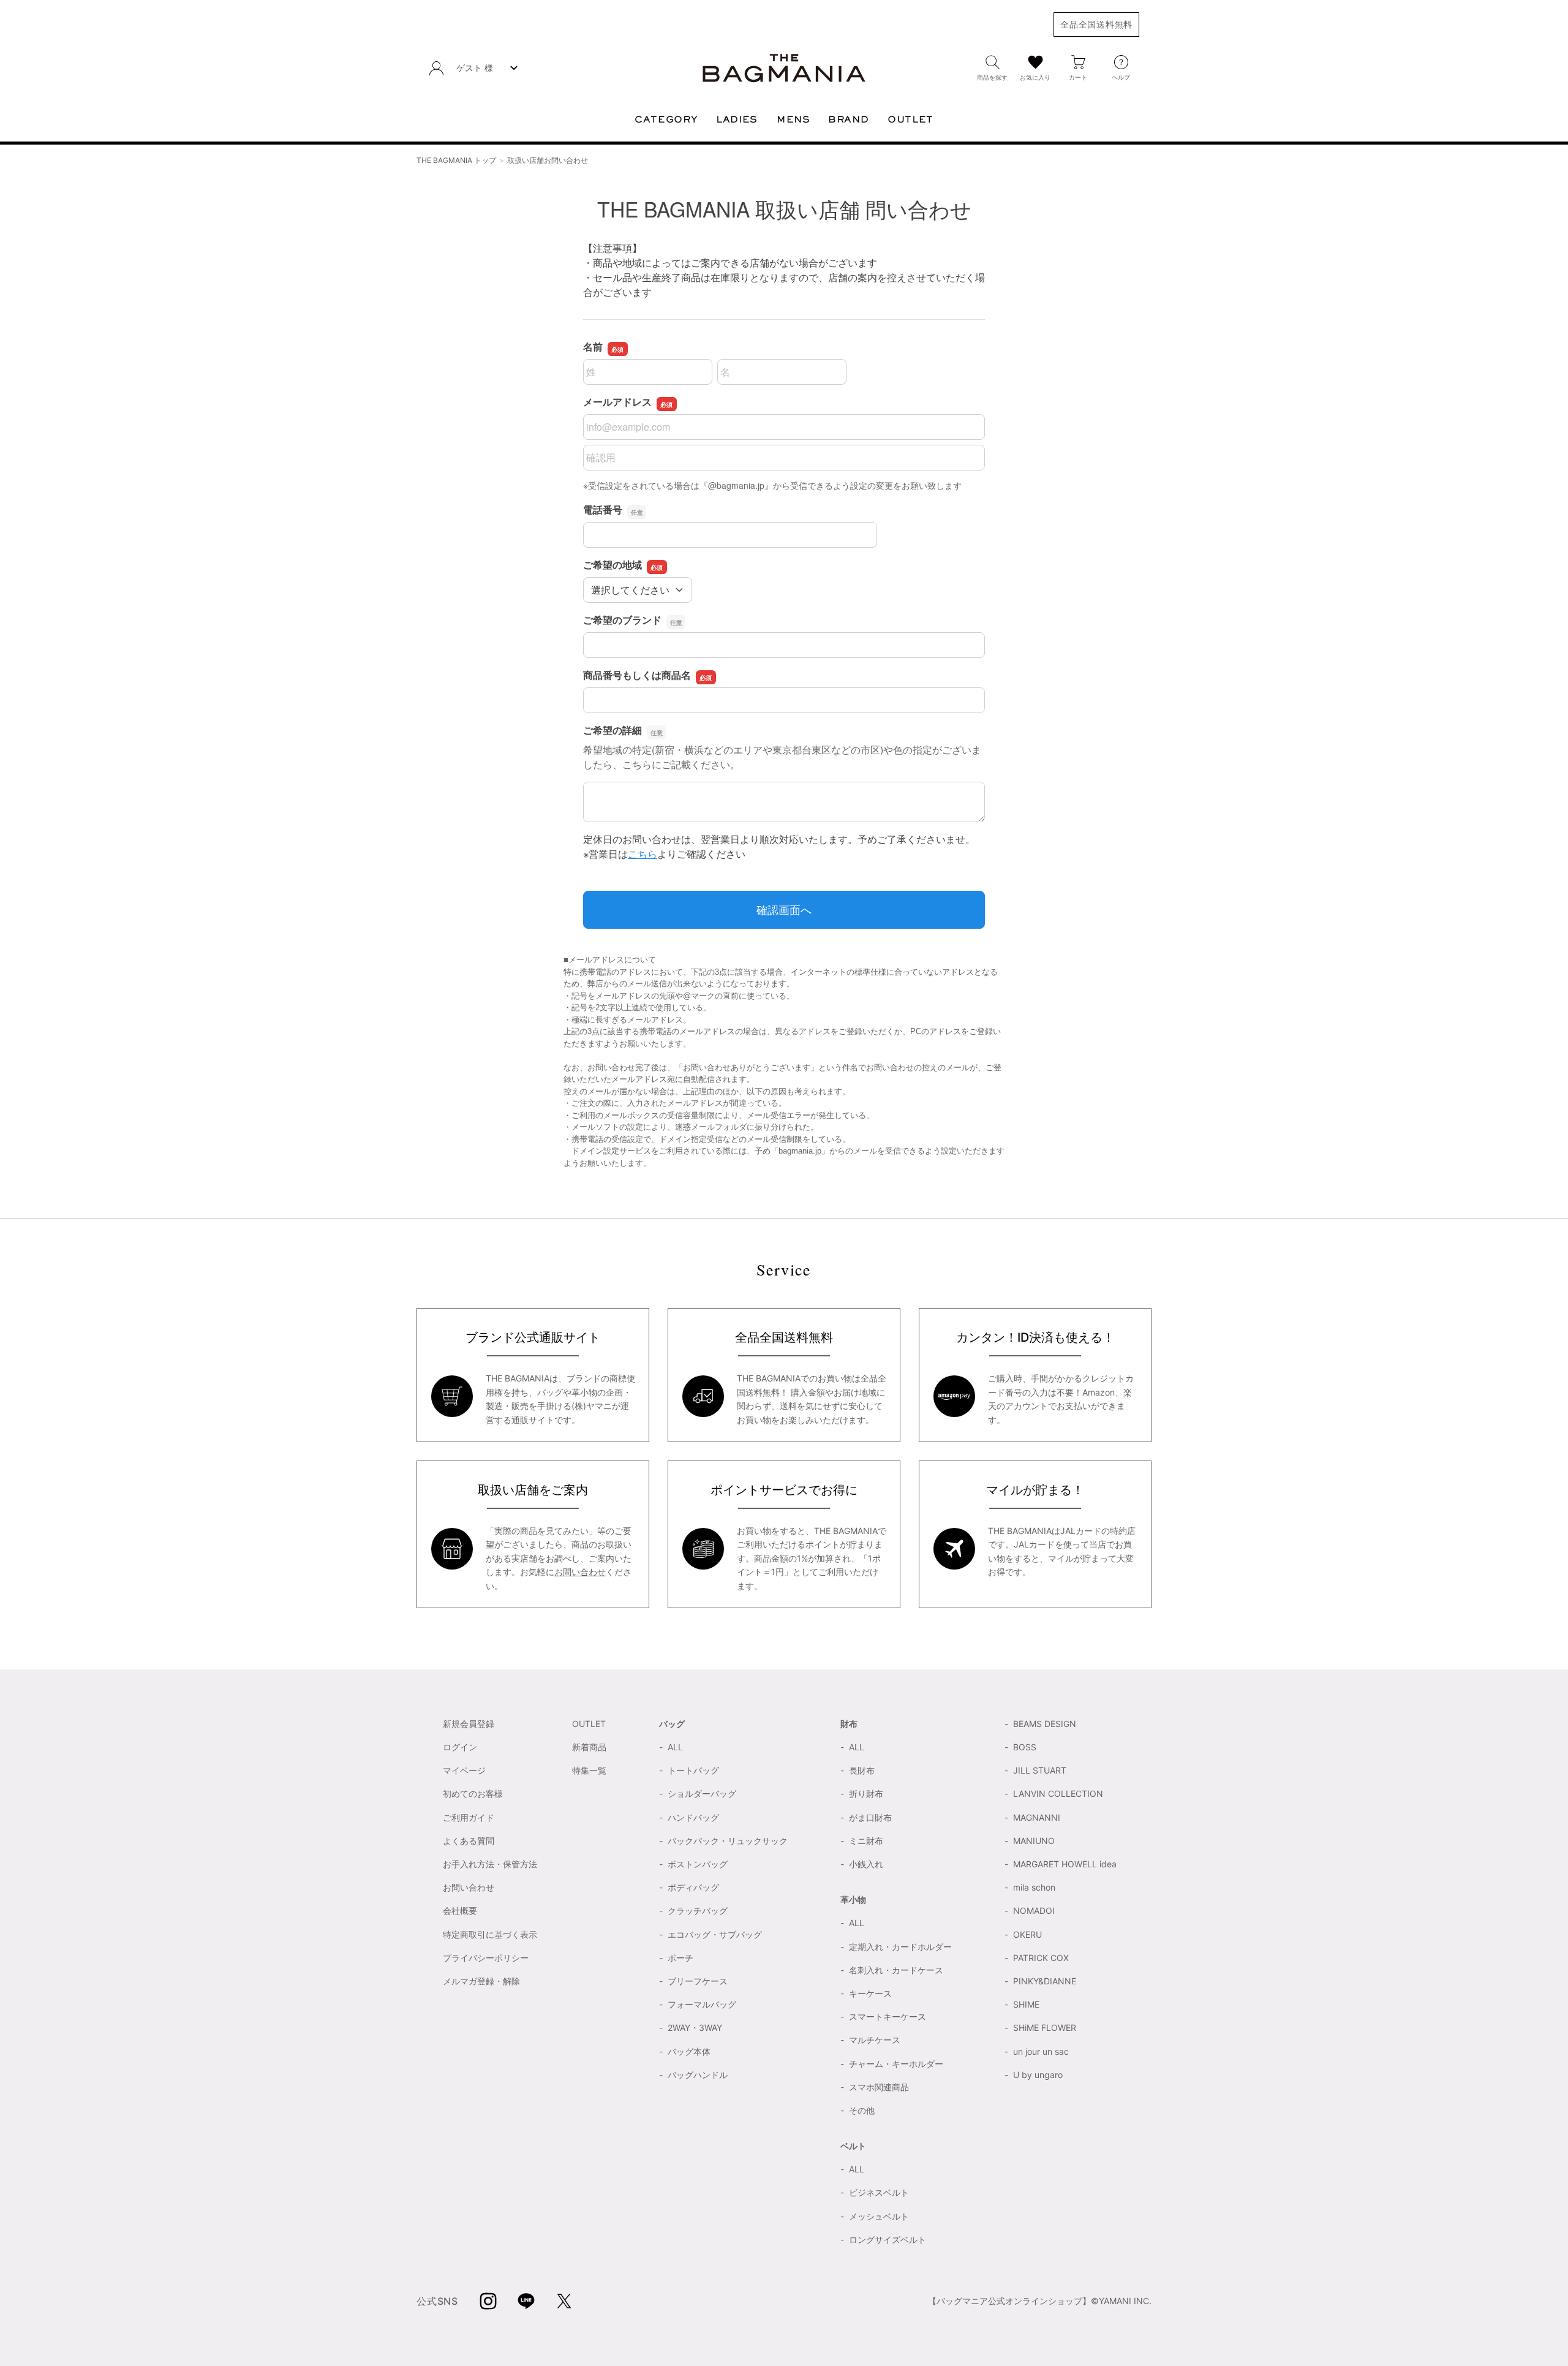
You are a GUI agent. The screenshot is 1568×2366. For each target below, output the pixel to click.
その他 (862, 2110)
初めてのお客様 (473, 1793)
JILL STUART (1040, 1770)
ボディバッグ (693, 1887)
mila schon (1034, 1887)
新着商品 (589, 1747)
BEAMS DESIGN (1045, 1724)
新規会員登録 (469, 1724)
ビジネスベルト (879, 2192)
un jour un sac (1041, 2051)
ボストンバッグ (698, 1864)
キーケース (870, 1993)
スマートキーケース (888, 2016)
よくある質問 (469, 1841)
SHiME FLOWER (1045, 2028)
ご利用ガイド (469, 1817)
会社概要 (460, 1911)
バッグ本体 (689, 2051)
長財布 (862, 1770)
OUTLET (589, 1724)
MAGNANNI (1037, 1817)
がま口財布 (870, 1817)
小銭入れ (866, 1864)
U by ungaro (1038, 2075)
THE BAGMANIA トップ (456, 160)
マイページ (464, 1770)
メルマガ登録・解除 (481, 1981)
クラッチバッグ (698, 1911)
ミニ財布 (866, 1841)
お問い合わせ (580, 1572)
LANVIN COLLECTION (1058, 1793)
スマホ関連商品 (879, 2087)
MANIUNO (1034, 1841)
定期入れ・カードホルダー (900, 1947)
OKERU (1027, 1934)
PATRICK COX (1041, 1958)
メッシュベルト (879, 2216)
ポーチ (680, 1958)
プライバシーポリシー (486, 1958)
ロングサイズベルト (888, 2239)
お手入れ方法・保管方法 (490, 1864)
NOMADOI (1034, 1911)
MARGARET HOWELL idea (1065, 1864)
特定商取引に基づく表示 (490, 1934)
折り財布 (866, 1793)
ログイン (460, 1747)
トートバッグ (693, 1770)
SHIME (1026, 2004)
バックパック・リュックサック (728, 1841)
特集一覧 (589, 1770)
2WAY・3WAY (695, 2028)
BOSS (1025, 1747)
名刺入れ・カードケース (896, 1970)
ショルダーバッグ (702, 1793)
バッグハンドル (698, 2075)
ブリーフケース (698, 1981)
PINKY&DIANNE (1045, 1981)
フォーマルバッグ (702, 2004)
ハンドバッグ (693, 1817)
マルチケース (875, 2040)
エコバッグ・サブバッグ (715, 1934)
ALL (675, 1747)
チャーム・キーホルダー (896, 2064)
